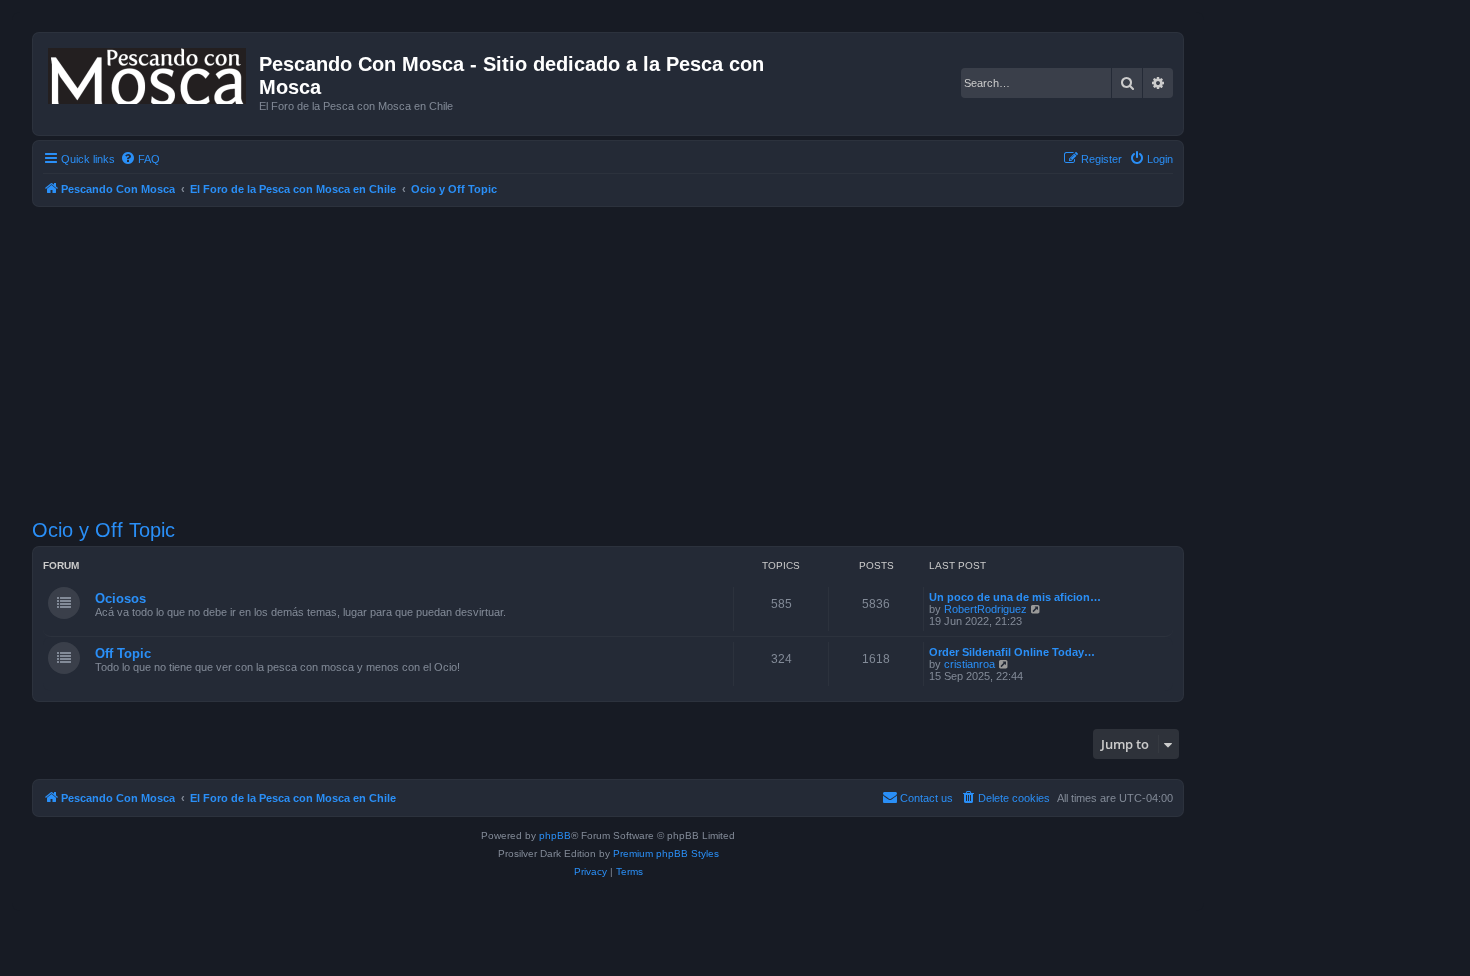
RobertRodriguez (985, 609)
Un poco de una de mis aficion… (1015, 597)
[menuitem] (140, 159)
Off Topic (123, 653)
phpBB (555, 835)
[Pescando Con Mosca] (148, 72)
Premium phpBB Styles (666, 853)
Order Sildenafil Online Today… (1012, 652)
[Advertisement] (632, 363)
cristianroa (969, 664)
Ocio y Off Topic (103, 530)
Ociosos (120, 598)
